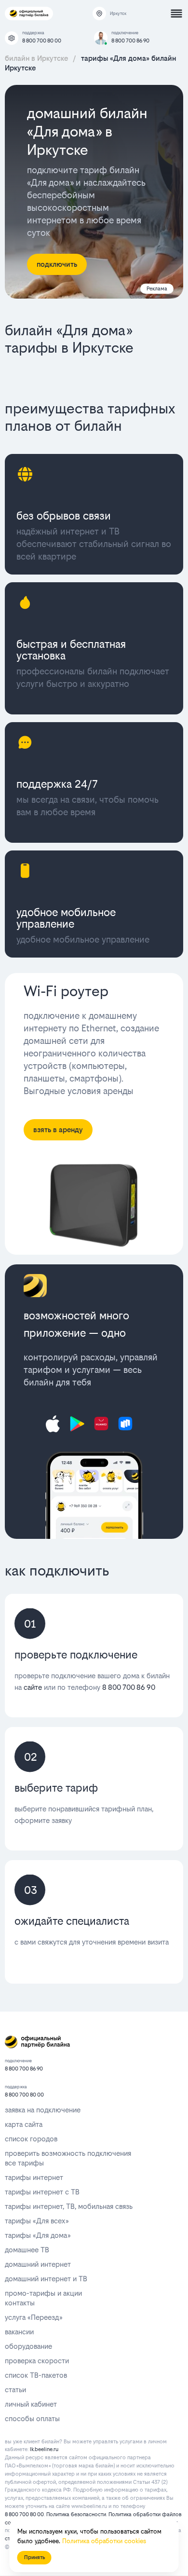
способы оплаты (32, 2418)
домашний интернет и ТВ (46, 2279)
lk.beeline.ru (44, 2449)
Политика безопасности (76, 2514)
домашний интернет (38, 2264)
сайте (33, 1687)
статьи (15, 2390)
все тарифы (24, 2163)
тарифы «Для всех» (37, 2221)
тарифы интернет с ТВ (42, 2192)
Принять (34, 2557)
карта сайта (24, 2124)
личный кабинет (31, 2404)
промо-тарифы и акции (43, 2293)
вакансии (19, 2332)
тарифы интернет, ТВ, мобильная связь (69, 2206)
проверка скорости (37, 2361)
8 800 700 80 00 (42, 41)
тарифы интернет (34, 2177)
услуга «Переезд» (34, 2317)
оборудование (28, 2346)
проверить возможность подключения (68, 2153)
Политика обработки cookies (104, 2541)
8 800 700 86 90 (130, 41)
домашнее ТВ (27, 2250)
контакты (20, 2303)
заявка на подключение (43, 2110)
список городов (31, 2139)
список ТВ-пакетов (36, 2375)
